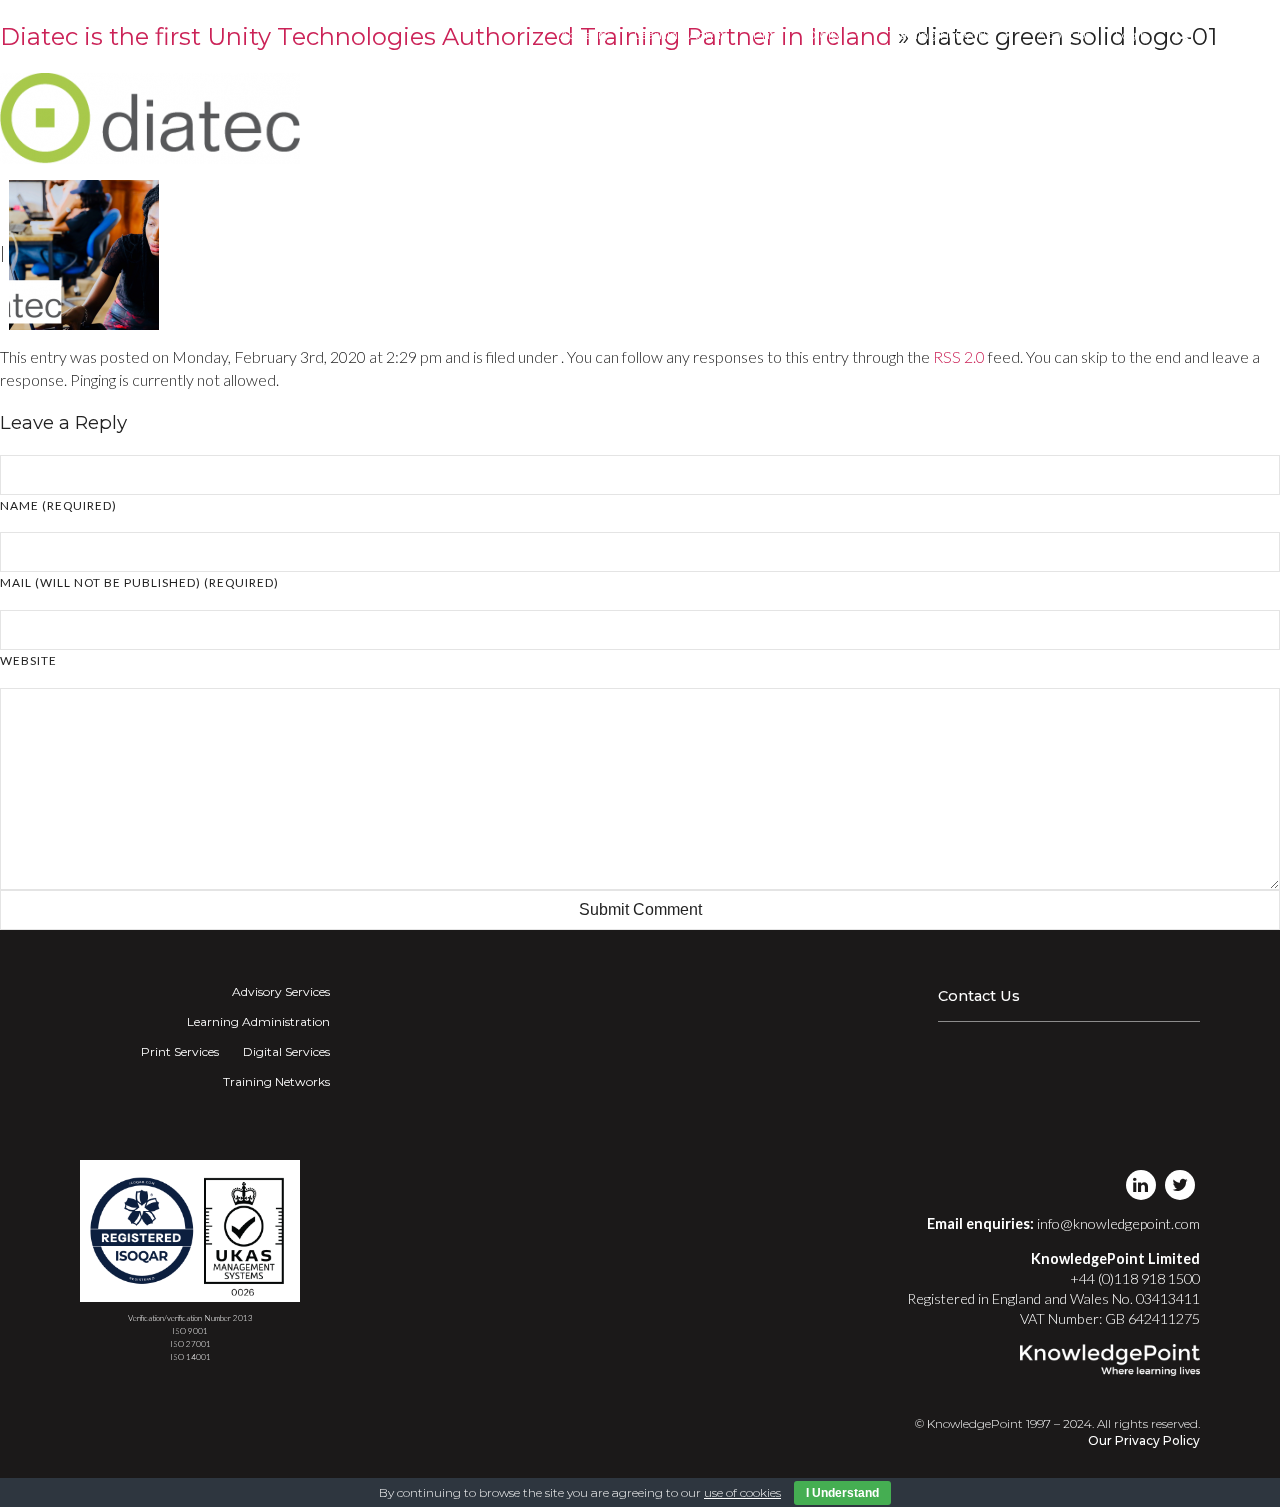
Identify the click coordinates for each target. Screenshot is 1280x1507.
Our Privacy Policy (1144, 1440)
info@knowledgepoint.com (1118, 1223)
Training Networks (941, 34)
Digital (826, 34)
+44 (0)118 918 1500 (1135, 1278)
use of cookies (742, 1492)
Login (1131, 34)
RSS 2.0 (959, 356)
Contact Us (979, 996)
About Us (1064, 34)
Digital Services (286, 1051)
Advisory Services (281, 991)
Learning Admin (681, 34)
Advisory (585, 34)
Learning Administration (258, 1021)
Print (768, 34)
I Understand (842, 1493)
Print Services (180, 1051)
